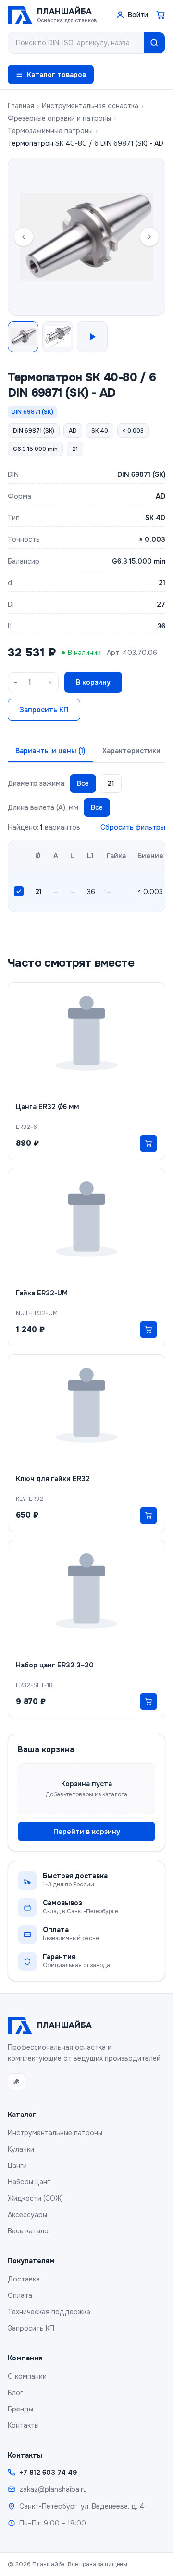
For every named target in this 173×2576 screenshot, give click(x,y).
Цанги (17, 2166)
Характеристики (131, 751)
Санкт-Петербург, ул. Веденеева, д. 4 (82, 2506)
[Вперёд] (149, 237)
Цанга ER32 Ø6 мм (48, 1107)
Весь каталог (30, 2231)
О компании (27, 2376)
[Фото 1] (23, 337)
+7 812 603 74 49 (48, 2473)
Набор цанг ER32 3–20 (55, 1665)
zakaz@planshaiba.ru (53, 2489)
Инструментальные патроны (55, 2133)
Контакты (23, 2425)
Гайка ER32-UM (42, 1293)
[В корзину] (148, 1143)
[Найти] (154, 43)
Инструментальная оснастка (90, 106)
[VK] (16, 2082)
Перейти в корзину (87, 1832)
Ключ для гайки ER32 (53, 1479)
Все (83, 783)
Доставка (24, 2279)
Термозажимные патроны (50, 131)
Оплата (20, 2295)
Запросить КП (44, 710)
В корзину (93, 682)
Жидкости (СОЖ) (35, 2198)
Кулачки (21, 2149)
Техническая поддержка (49, 2312)
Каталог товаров (56, 75)
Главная (21, 106)
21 (111, 783)
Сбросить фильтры (133, 827)
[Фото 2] (58, 337)
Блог (15, 2393)
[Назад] (24, 237)
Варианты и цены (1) (50, 751)
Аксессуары (27, 2215)
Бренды (20, 2409)
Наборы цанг (29, 2182)
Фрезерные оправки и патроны (59, 118)
